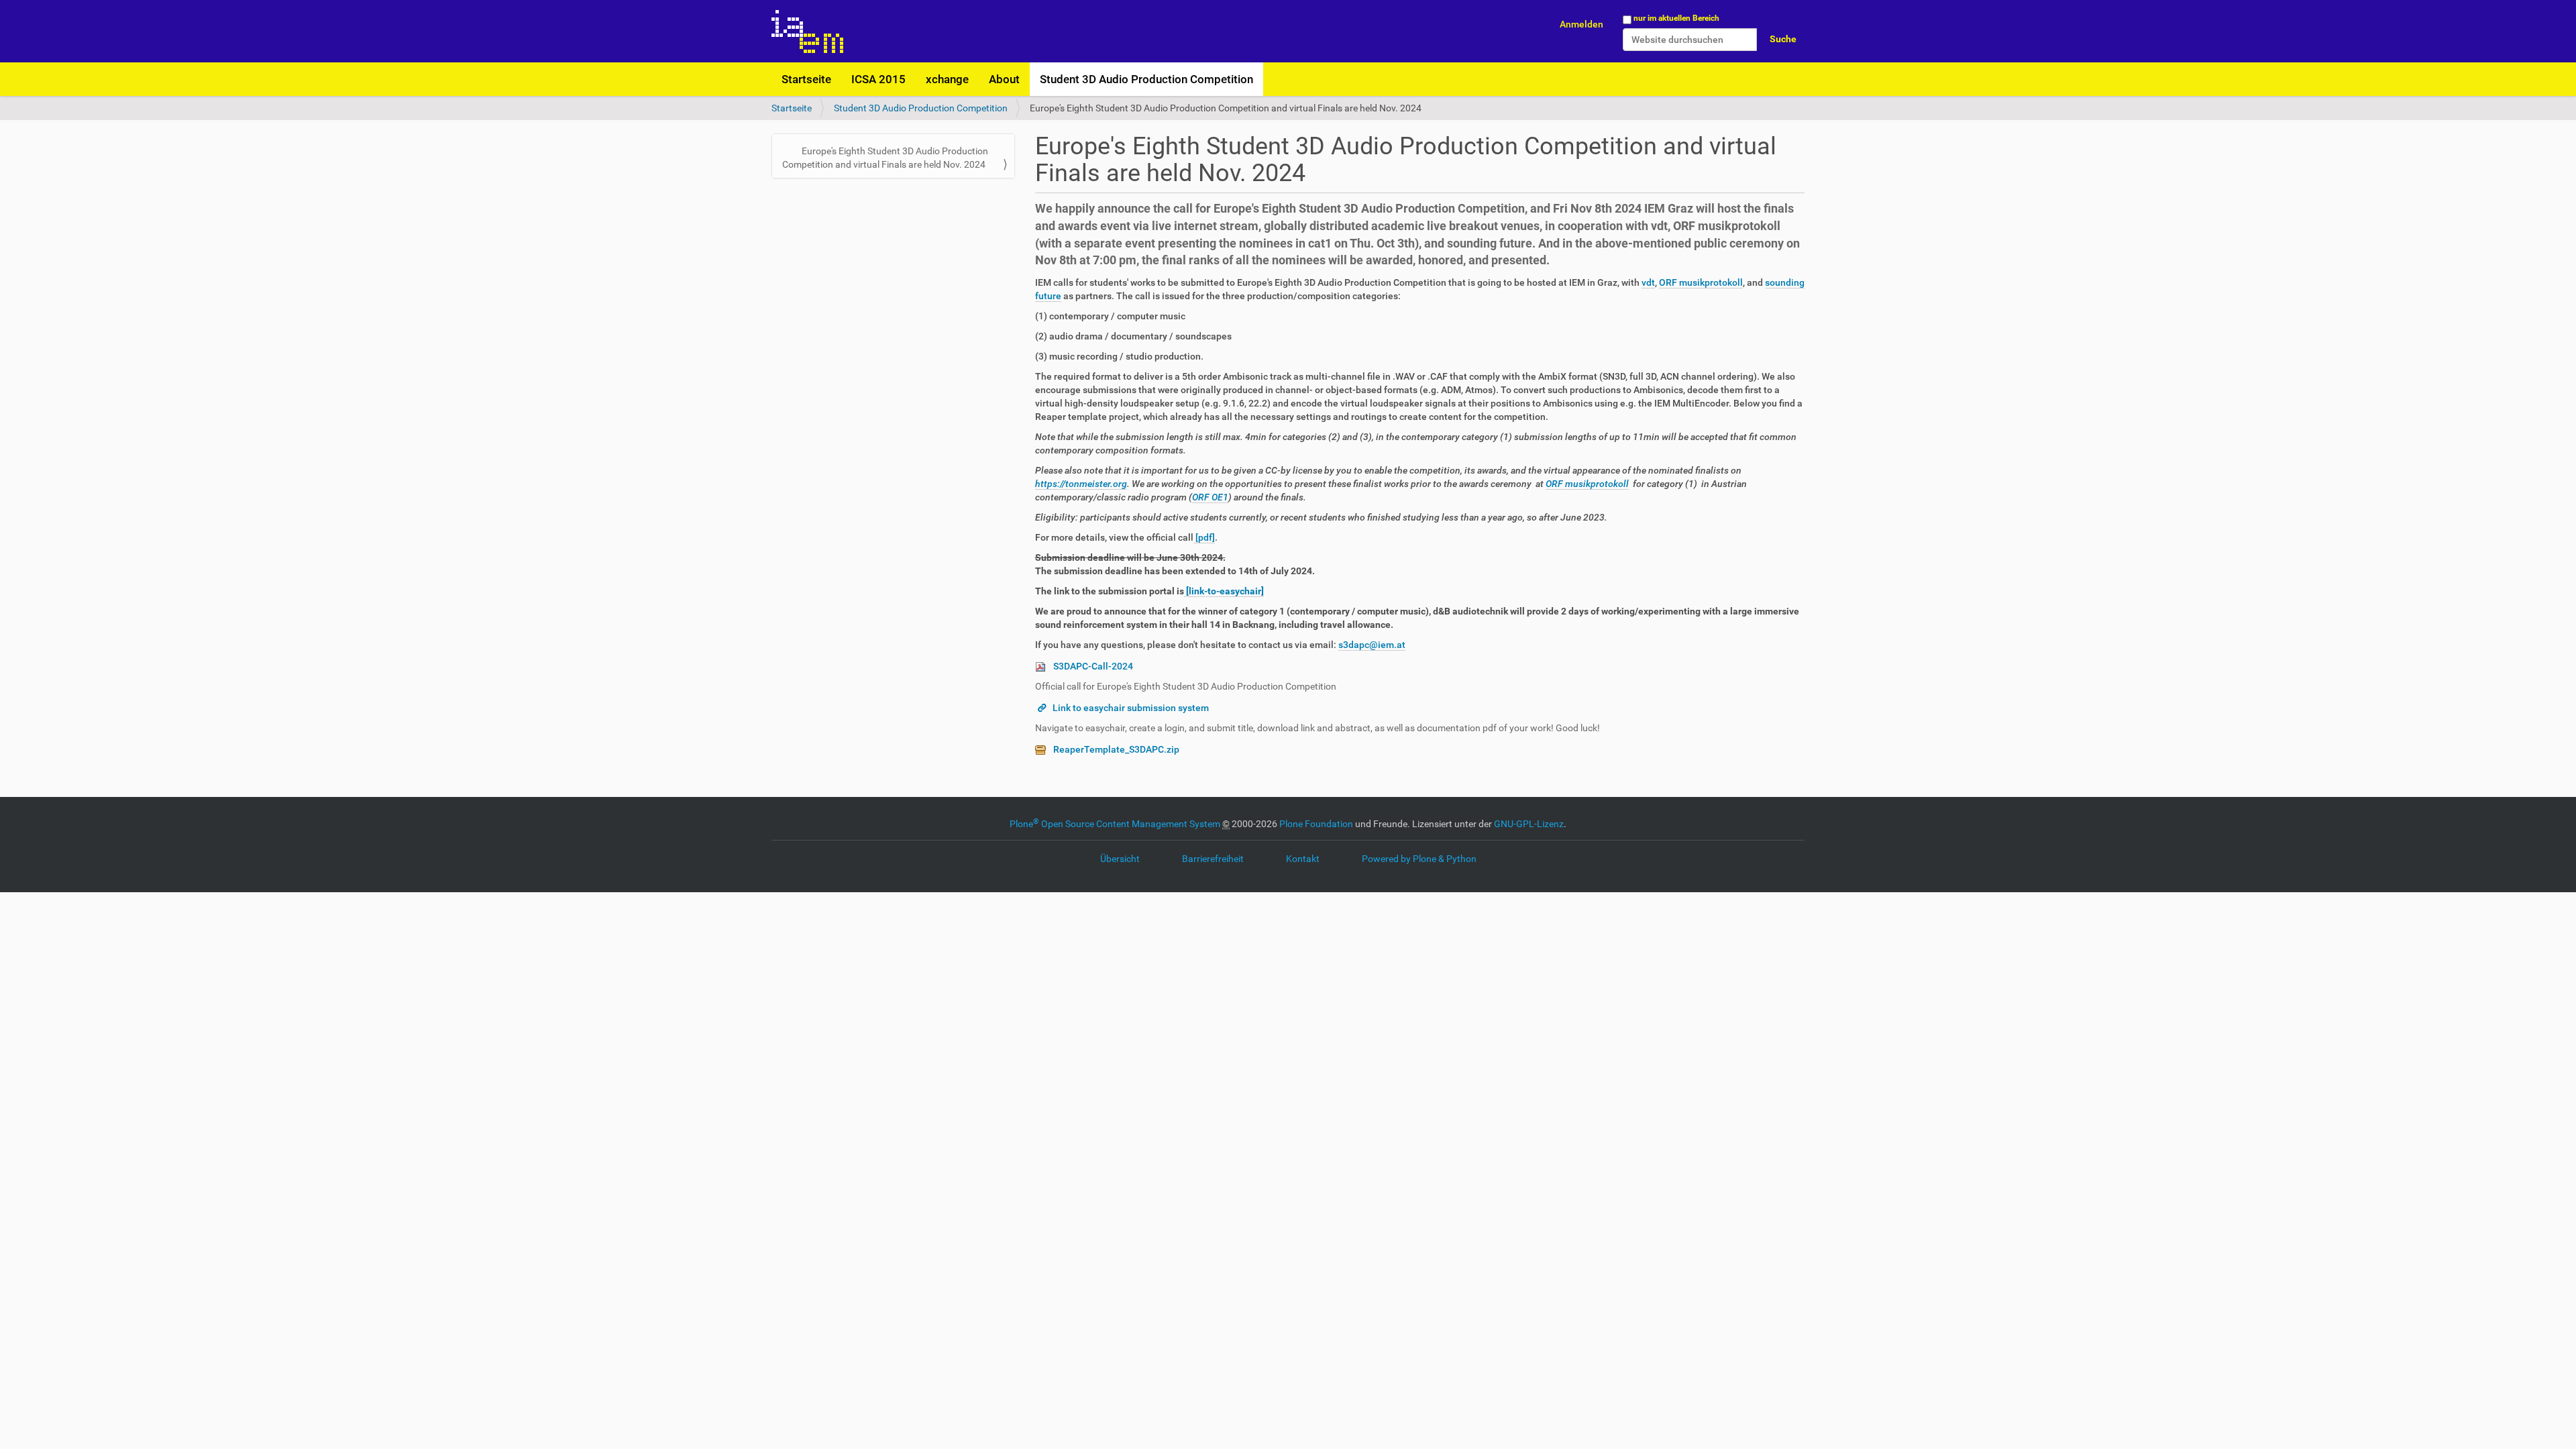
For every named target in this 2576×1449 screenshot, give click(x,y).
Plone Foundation (1316, 824)
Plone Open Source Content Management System (1115, 824)
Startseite (806, 79)
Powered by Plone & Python (1419, 859)
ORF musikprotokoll (1701, 282)
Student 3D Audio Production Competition (1146, 79)
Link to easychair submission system (1131, 708)
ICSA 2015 (878, 79)
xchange (947, 79)
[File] (1044, 666)
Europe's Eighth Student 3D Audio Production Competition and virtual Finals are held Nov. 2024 (885, 158)
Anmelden (1581, 24)
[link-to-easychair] (1224, 591)
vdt (1648, 282)
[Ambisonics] (807, 31)
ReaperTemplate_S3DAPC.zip (1116, 749)
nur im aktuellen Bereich (1676, 18)
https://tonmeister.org (1081, 484)
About (1004, 79)
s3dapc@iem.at (1372, 645)
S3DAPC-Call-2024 (1093, 666)
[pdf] (1204, 537)
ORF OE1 (1210, 497)
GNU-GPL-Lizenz (1529, 824)
